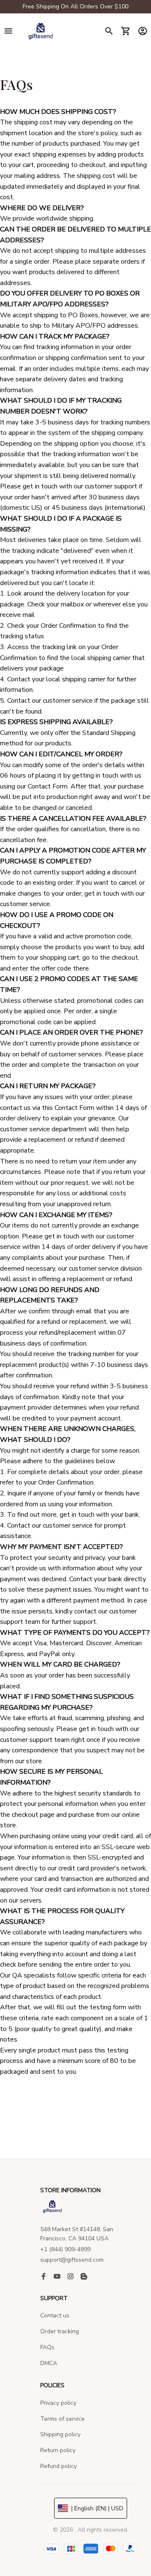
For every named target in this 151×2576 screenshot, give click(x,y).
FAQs (47, 2347)
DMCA (49, 2363)
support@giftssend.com (72, 2260)
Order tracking (60, 2331)
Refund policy (59, 2466)
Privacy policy (58, 2403)
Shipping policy (60, 2434)
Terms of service (62, 2419)
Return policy (58, 2450)
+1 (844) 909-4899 (65, 2249)
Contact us (55, 2315)
